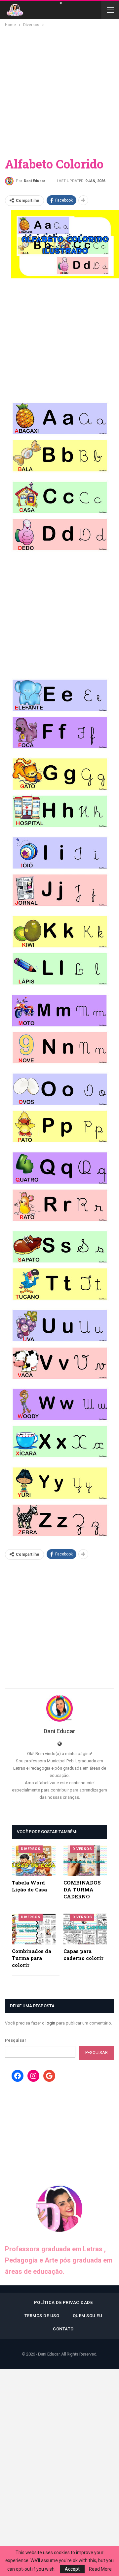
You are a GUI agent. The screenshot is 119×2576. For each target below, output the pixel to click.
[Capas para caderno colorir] (85, 1929)
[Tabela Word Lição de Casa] (34, 1861)
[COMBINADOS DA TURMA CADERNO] (85, 1861)
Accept (72, 2569)
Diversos (31, 1849)
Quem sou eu (88, 2316)
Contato (63, 2329)
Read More (100, 2569)
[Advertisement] (59, 91)
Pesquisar (16, 2040)
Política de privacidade (63, 2302)
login (50, 2023)
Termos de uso (42, 2316)
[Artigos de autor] (59, 1708)
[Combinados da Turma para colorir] (34, 1929)
